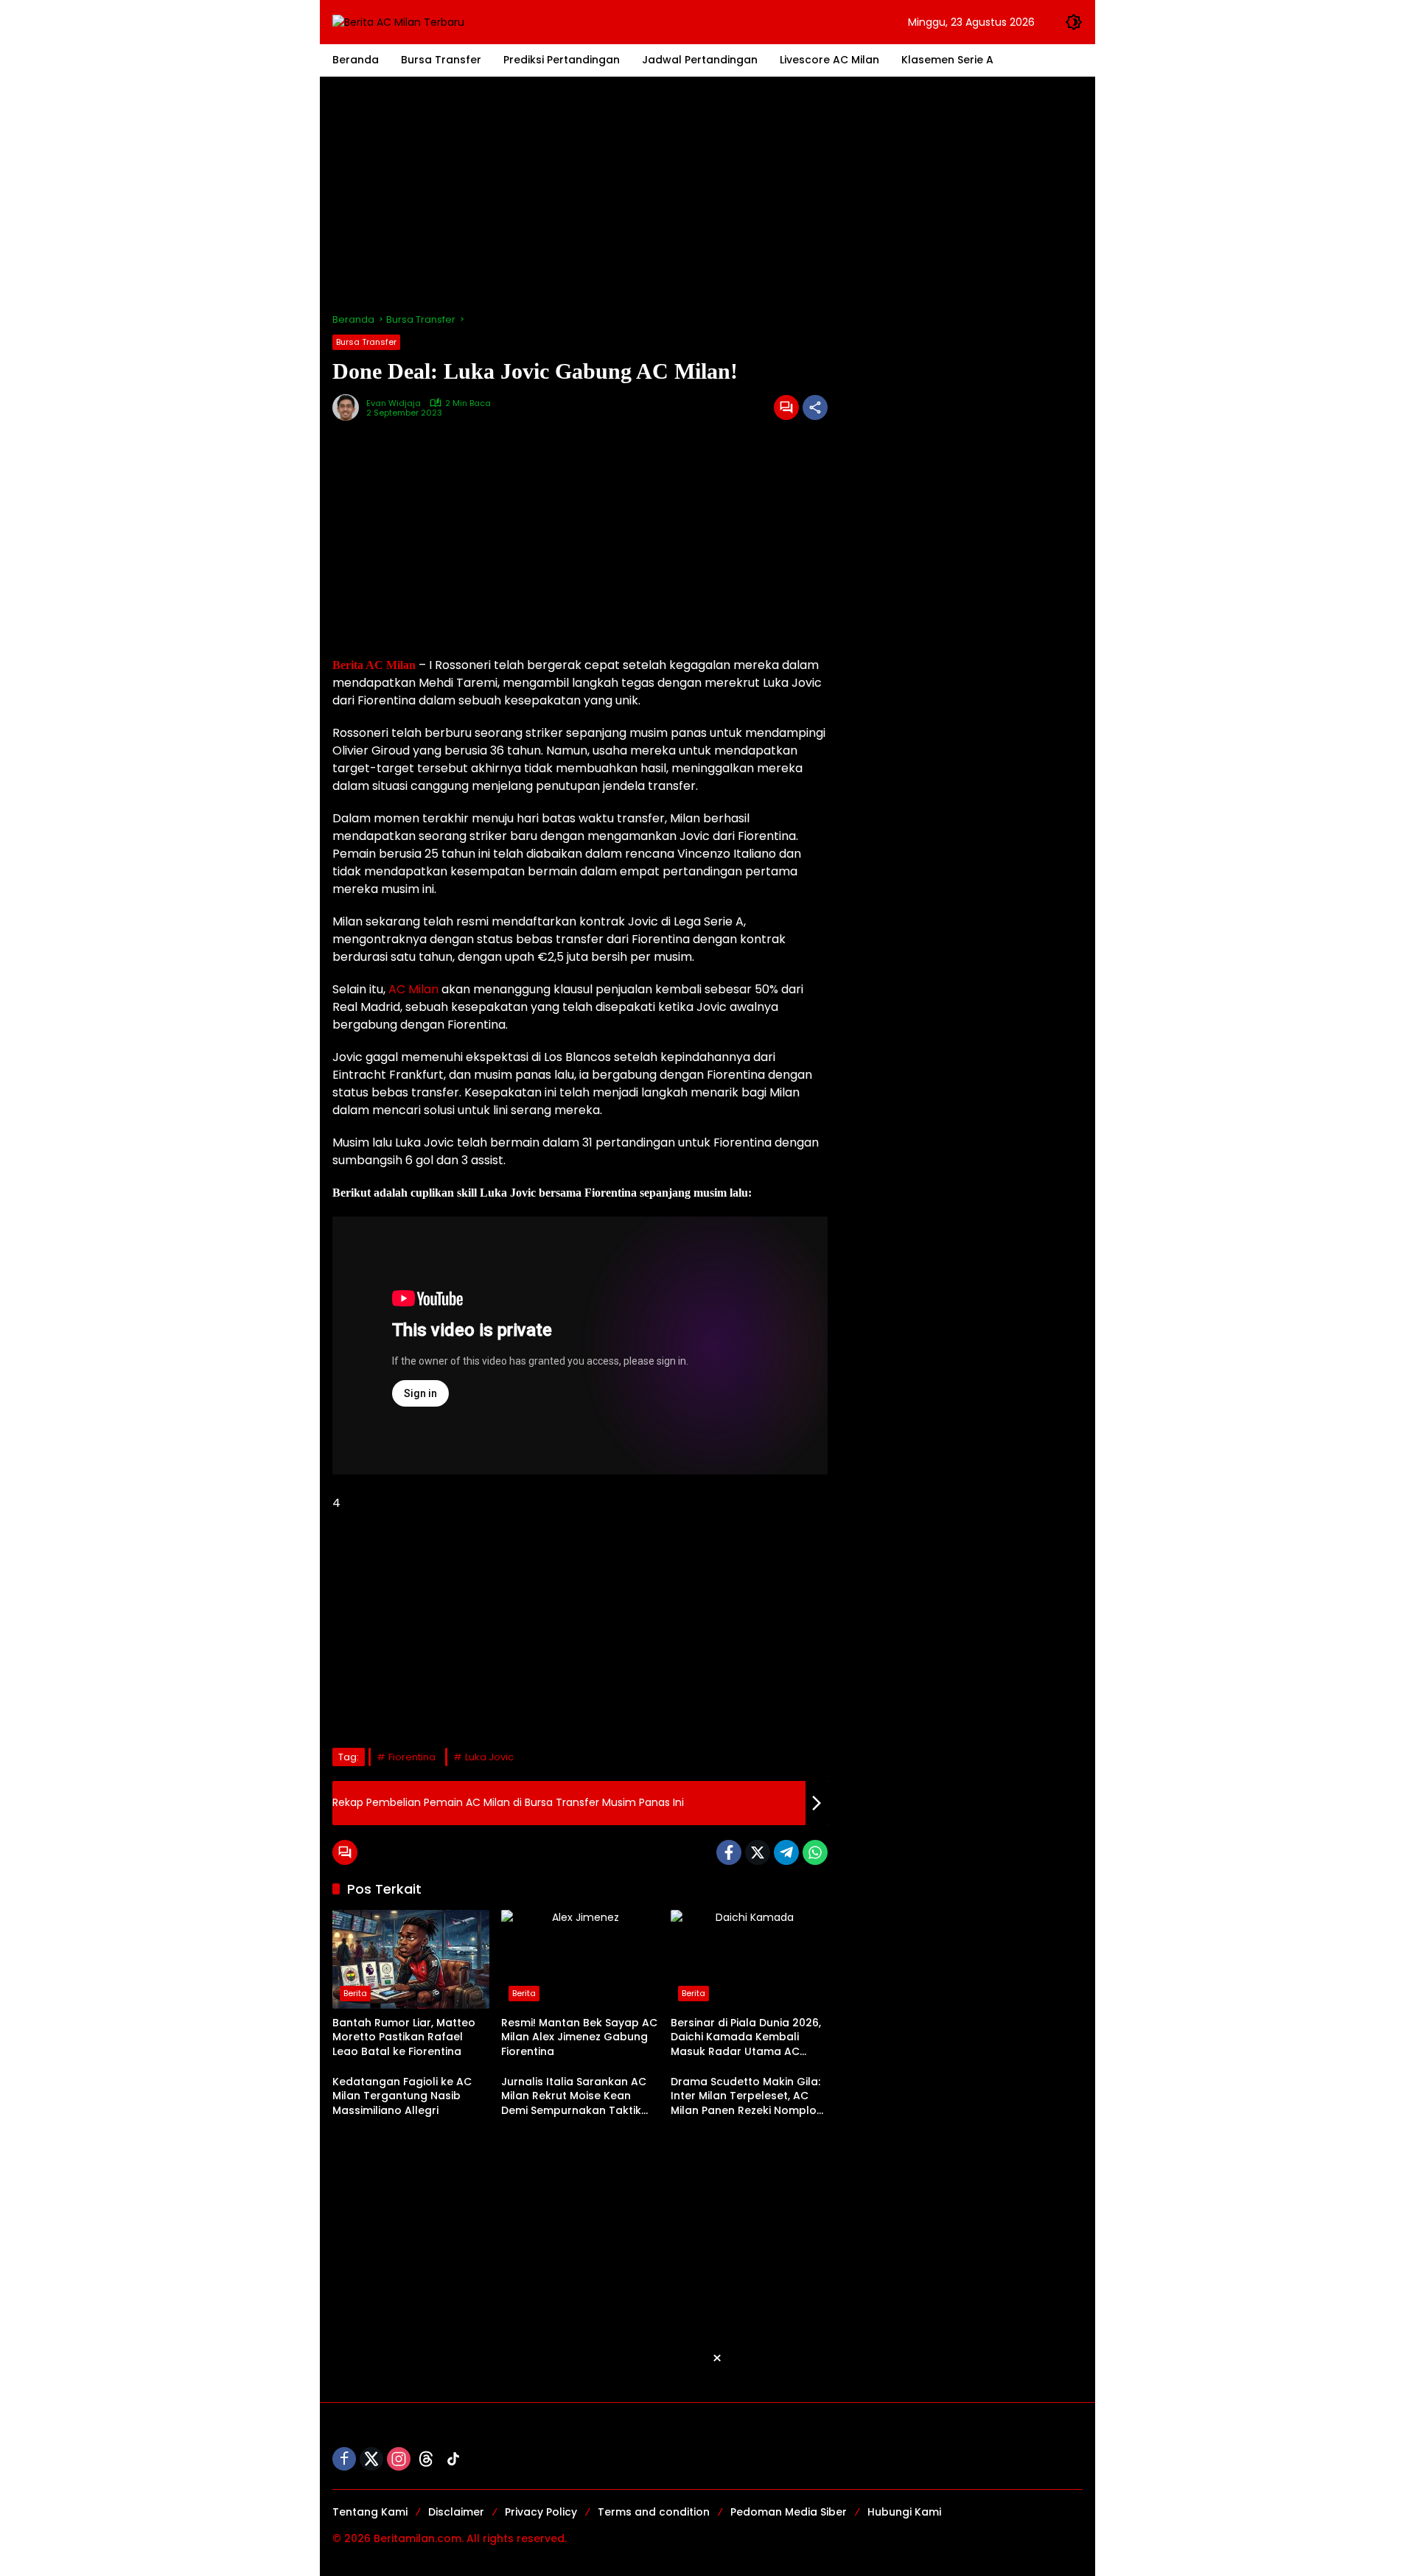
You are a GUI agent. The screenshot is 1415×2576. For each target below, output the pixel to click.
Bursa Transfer (366, 342)
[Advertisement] (707, 195)
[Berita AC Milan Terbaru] (398, 21)
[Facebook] (729, 1852)
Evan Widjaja (394, 403)
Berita (355, 1993)
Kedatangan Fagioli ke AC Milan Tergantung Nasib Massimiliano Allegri (402, 2096)
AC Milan (413, 989)
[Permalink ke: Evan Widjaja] (349, 407)
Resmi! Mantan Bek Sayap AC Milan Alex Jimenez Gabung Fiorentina (579, 2037)
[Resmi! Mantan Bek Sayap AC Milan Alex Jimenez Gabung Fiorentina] (580, 1959)
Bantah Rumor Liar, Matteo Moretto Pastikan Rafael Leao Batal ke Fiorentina (404, 2037)
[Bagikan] (815, 407)
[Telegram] (786, 1852)
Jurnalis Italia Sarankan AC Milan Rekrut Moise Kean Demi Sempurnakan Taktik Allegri (574, 2097)
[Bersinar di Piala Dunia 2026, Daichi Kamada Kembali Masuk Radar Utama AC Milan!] (749, 1959)
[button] (1074, 22)
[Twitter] (758, 1852)
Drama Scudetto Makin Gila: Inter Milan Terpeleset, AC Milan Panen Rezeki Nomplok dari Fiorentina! (747, 2097)
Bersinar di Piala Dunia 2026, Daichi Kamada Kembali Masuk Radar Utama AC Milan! (746, 2038)
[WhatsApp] (815, 1852)
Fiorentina (412, 1757)
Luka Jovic (489, 1757)
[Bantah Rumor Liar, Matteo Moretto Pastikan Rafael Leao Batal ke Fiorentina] (411, 1959)
